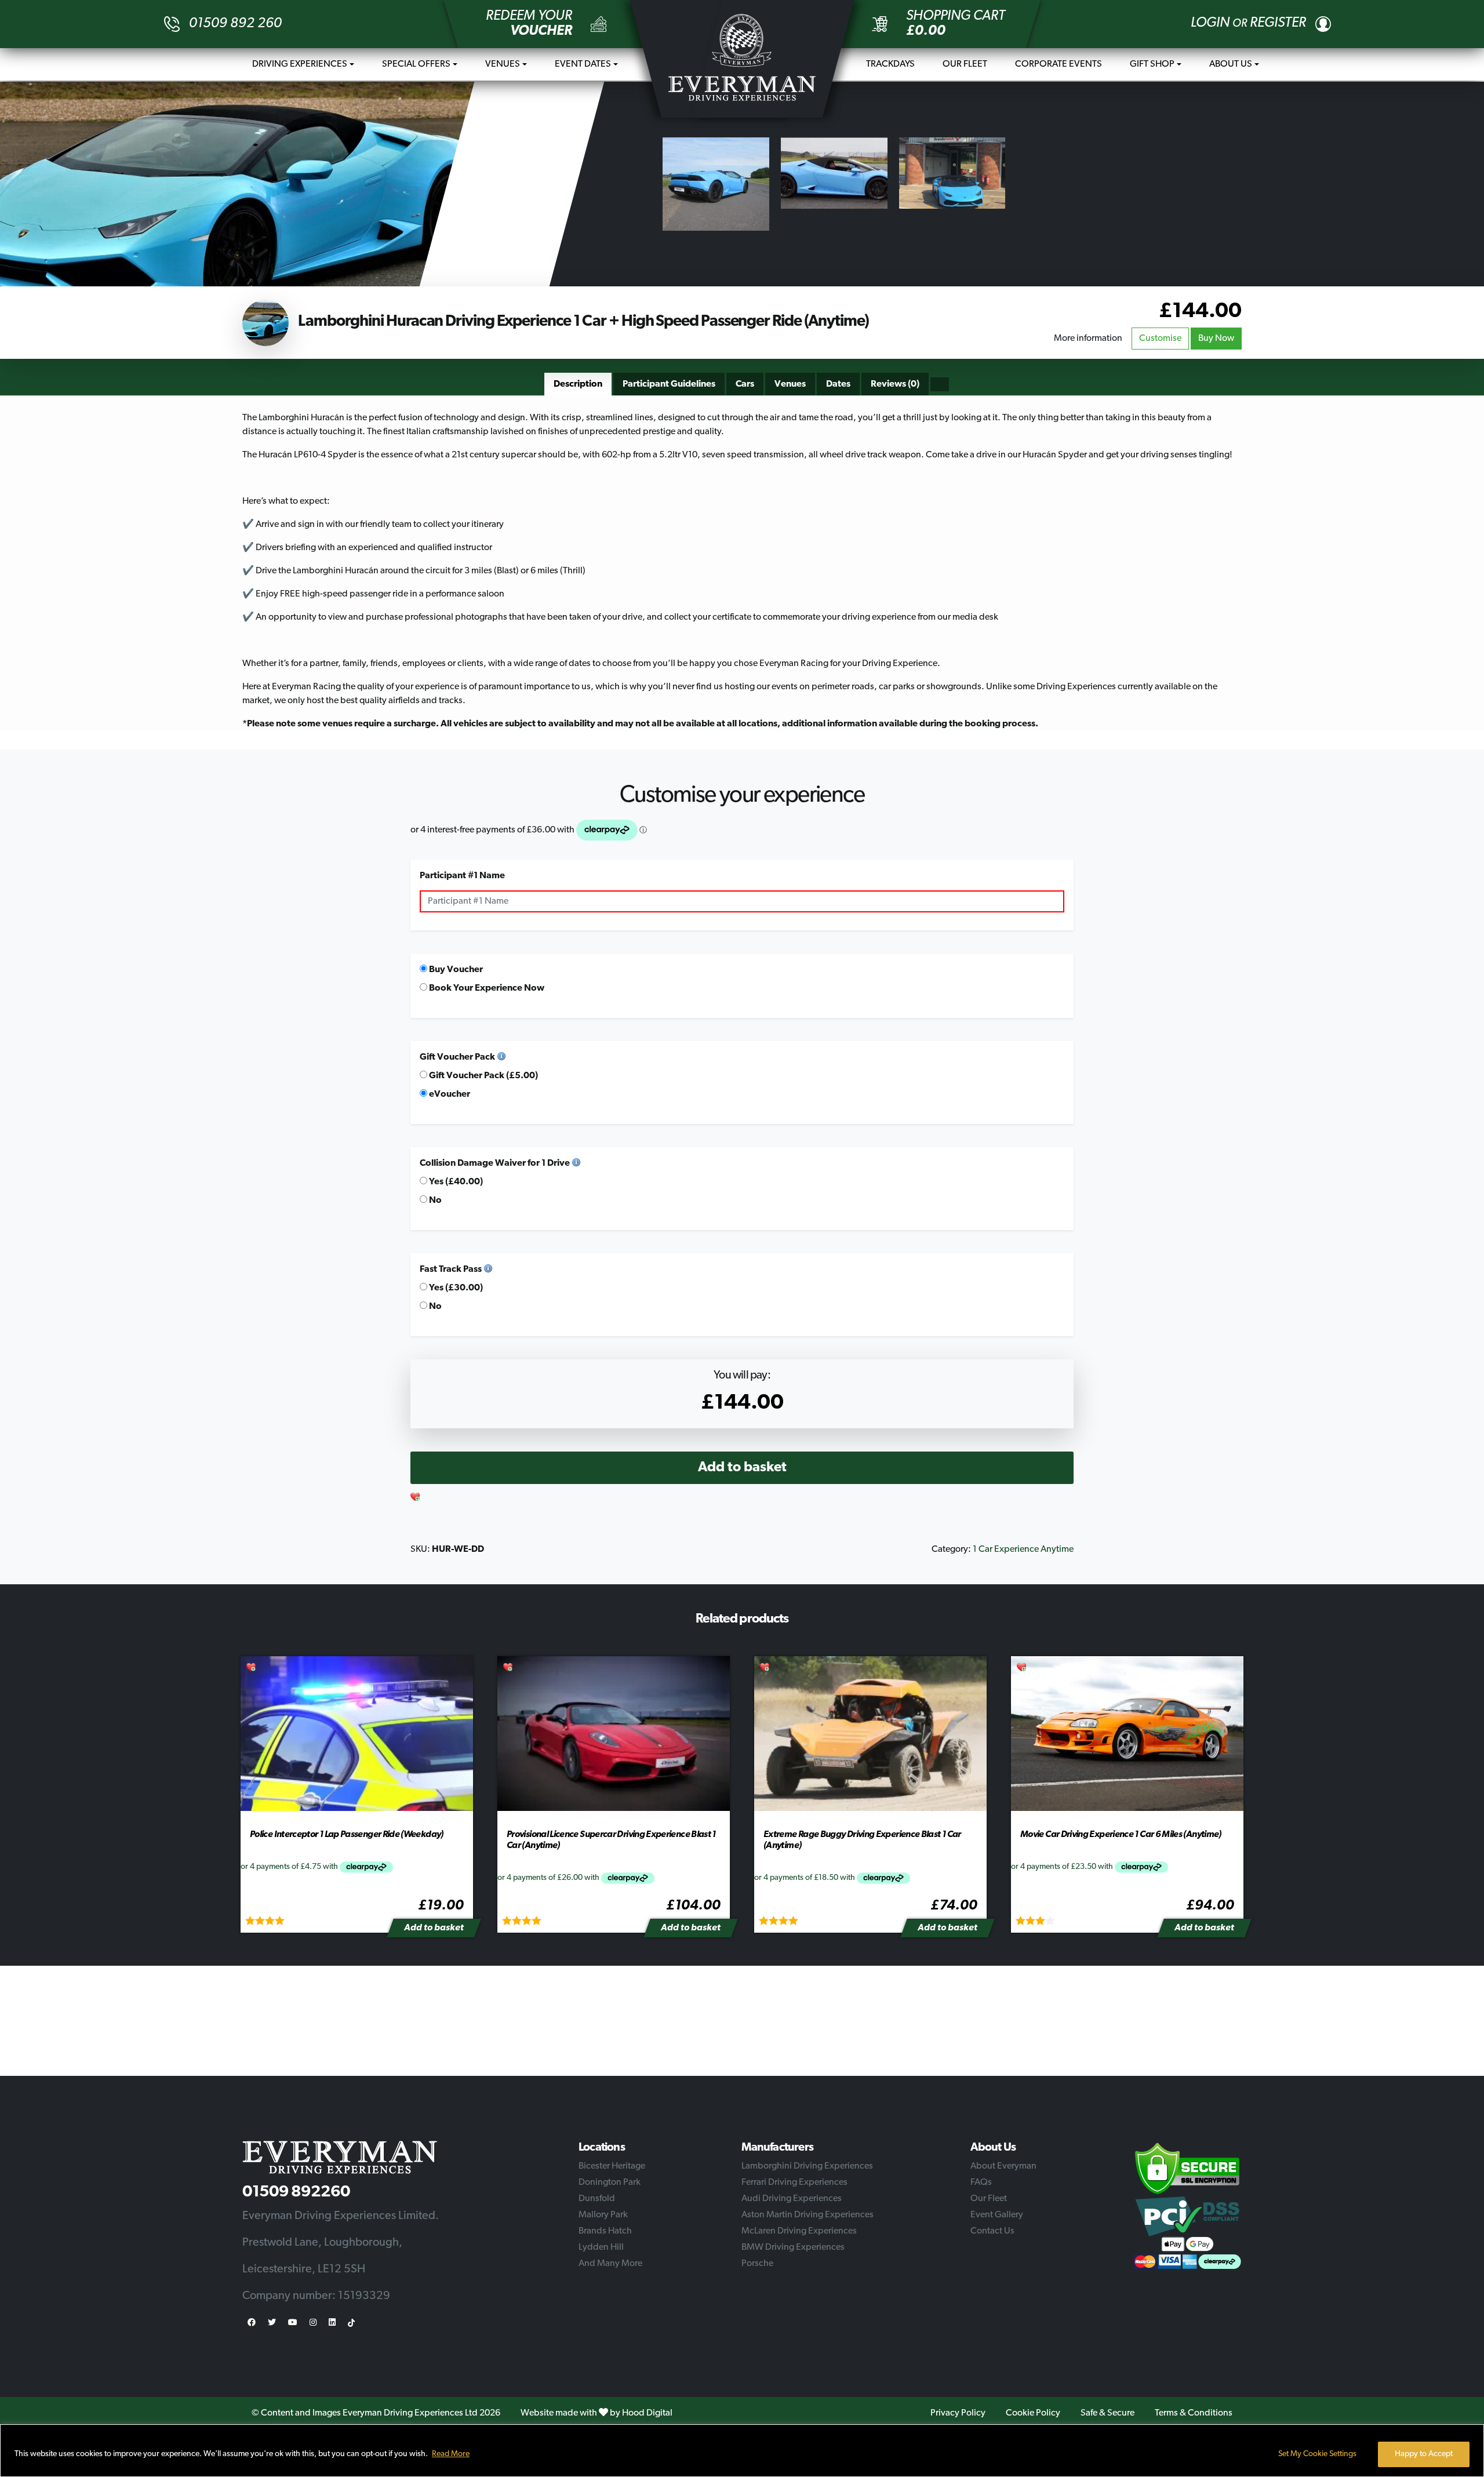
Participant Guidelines (669, 384)
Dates (838, 384)
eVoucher (449, 1094)
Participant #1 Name (462, 876)
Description (578, 384)
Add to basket (742, 1468)
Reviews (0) (895, 384)
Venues (503, 64)
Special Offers (416, 64)
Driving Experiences (300, 64)
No (434, 1201)
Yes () (455, 1182)
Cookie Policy (1033, 2413)
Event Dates (583, 64)
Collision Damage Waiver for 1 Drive (495, 1163)
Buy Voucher (455, 970)
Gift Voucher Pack (457, 1057)
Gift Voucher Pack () (483, 1076)
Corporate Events (1059, 64)
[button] (416, 1498)
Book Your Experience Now (486, 988)
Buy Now (1216, 339)
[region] (742, 2451)
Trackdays (890, 64)
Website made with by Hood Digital (596, 2413)
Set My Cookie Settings (1317, 2454)
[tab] (578, 384)
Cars (745, 384)
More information (1088, 339)
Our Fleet (965, 64)
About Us (1231, 64)
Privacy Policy (958, 2413)
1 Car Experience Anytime (1023, 1550)
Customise (1160, 339)
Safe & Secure (1107, 2413)
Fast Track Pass (451, 1270)
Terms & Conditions (1194, 2413)
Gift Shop (1152, 64)
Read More (451, 2454)
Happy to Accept (1424, 2454)
